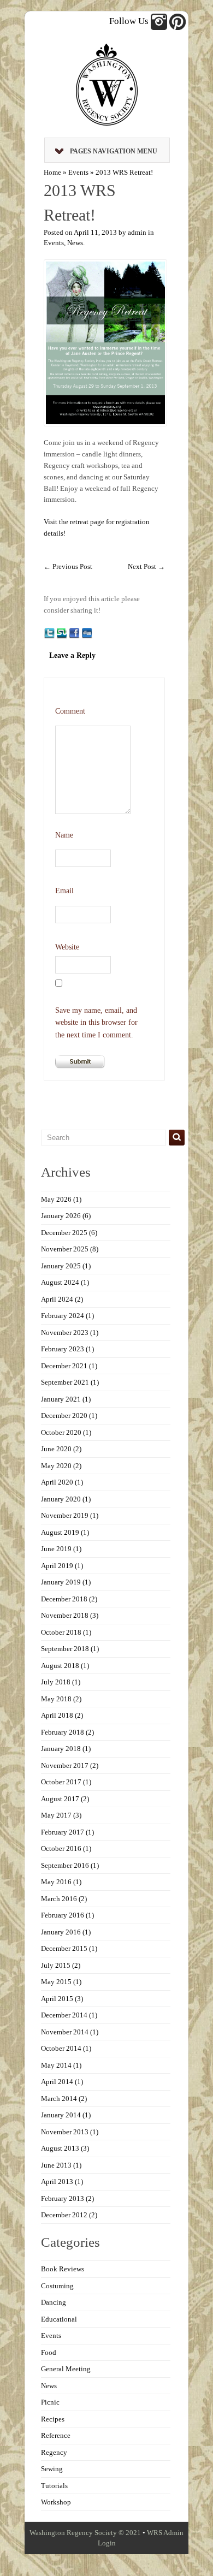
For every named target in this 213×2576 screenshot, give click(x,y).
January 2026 (61, 1216)
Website (67, 947)
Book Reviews (63, 2269)
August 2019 (60, 1532)
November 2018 (65, 1615)
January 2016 (61, 1932)
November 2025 (65, 1249)
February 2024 (63, 1316)
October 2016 (61, 1848)
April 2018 (57, 1715)
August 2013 (60, 2148)
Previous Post (68, 566)
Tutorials (54, 2486)
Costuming (57, 2286)
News (75, 243)
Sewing (52, 2469)
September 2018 (65, 1649)
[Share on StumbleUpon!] (62, 633)
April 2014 (57, 2082)
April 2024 (57, 1299)
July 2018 (56, 1682)
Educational (59, 2319)
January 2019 (61, 1582)
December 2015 (64, 1948)
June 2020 (56, 1449)
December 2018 (64, 1599)
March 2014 (59, 2099)
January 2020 (61, 1499)
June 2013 (56, 2165)
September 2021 (65, 1382)
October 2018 (61, 1632)
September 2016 (65, 1865)
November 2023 (65, 1332)
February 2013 (63, 2198)
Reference (56, 2435)
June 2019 (56, 1549)
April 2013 (57, 2182)
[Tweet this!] (49, 633)
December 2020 (64, 1415)
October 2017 (61, 1782)
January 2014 (61, 2115)
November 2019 (65, 1515)
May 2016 (56, 1882)
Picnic (50, 2402)
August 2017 (60, 1799)
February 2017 (63, 1832)
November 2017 (65, 1765)
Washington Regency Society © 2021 (85, 2533)
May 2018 (56, 1699)
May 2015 (56, 1982)
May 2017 (56, 1815)
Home (52, 172)
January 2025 (61, 1266)
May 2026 (56, 1199)
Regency (54, 2452)
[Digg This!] (87, 633)
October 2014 (61, 2048)
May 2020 (56, 1466)
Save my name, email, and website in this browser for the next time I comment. (96, 1023)
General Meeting (66, 2369)
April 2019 (57, 1566)
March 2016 (59, 1899)
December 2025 (64, 1233)
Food (49, 2352)
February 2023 (63, 1349)
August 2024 (60, 1282)
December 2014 (64, 2015)
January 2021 (61, 1399)
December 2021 (64, 1366)
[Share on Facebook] (74, 633)
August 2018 (60, 1666)
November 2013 (65, 2132)
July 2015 (56, 1965)
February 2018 (63, 1732)
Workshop (56, 2502)
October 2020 (61, 1432)
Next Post (146, 566)
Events (78, 172)
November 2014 (65, 2032)
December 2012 (64, 2215)
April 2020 (57, 1482)
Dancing (54, 2302)
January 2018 (61, 1749)
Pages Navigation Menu (114, 151)
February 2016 (63, 1915)
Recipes (53, 2419)
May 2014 (56, 2065)
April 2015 (57, 1999)
